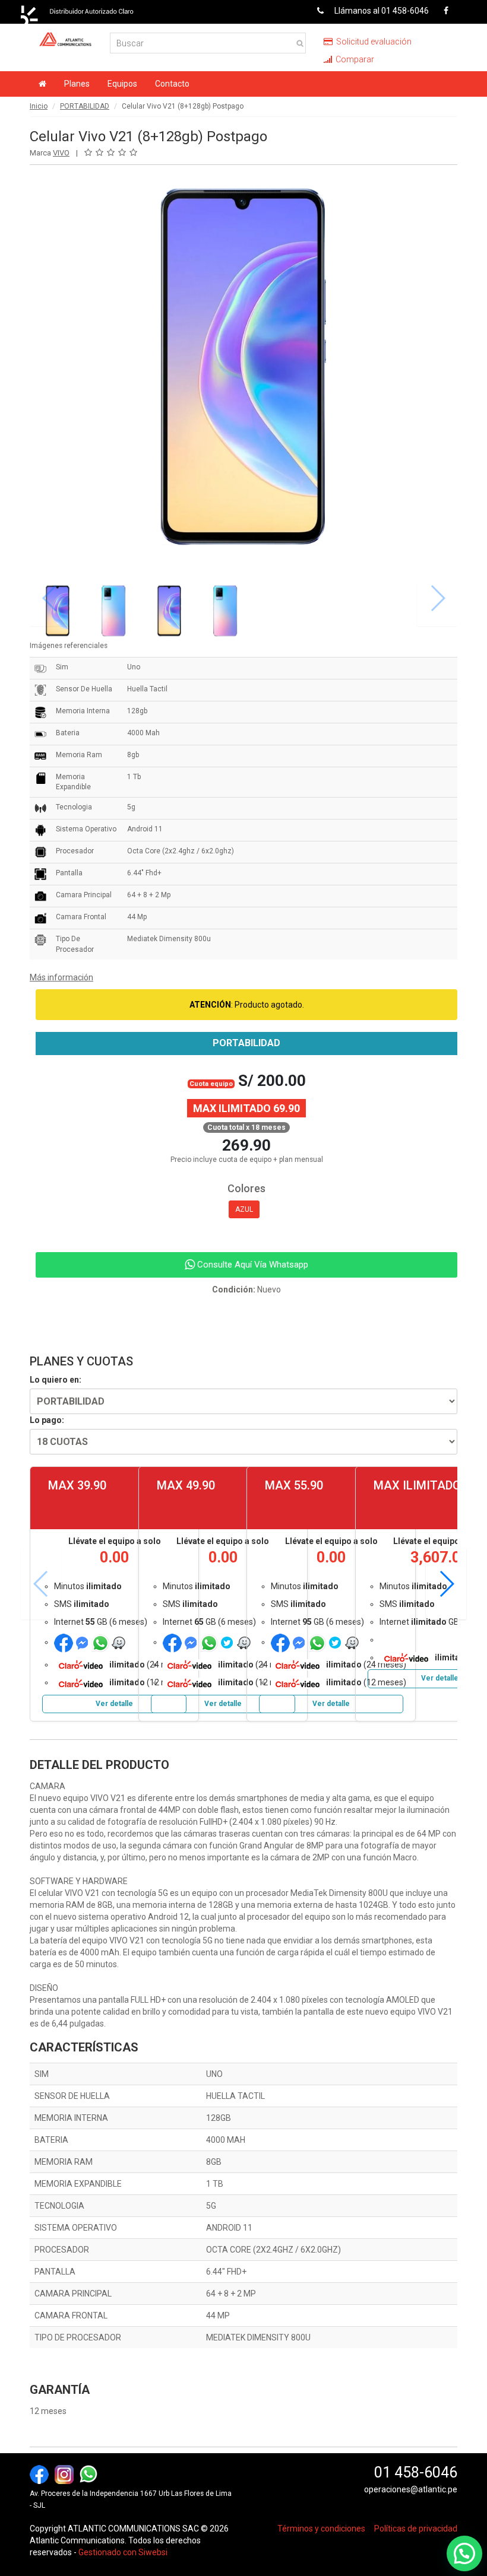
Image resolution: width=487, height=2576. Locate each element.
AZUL (244, 1209)
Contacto (172, 84)
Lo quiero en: (56, 1380)
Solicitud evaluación (373, 42)
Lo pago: (47, 1420)
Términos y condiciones (321, 2529)
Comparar (354, 59)
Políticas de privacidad (416, 2529)
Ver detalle (114, 1704)
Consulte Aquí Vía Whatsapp (252, 1265)
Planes (77, 84)
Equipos (122, 84)
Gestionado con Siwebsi (123, 2552)
